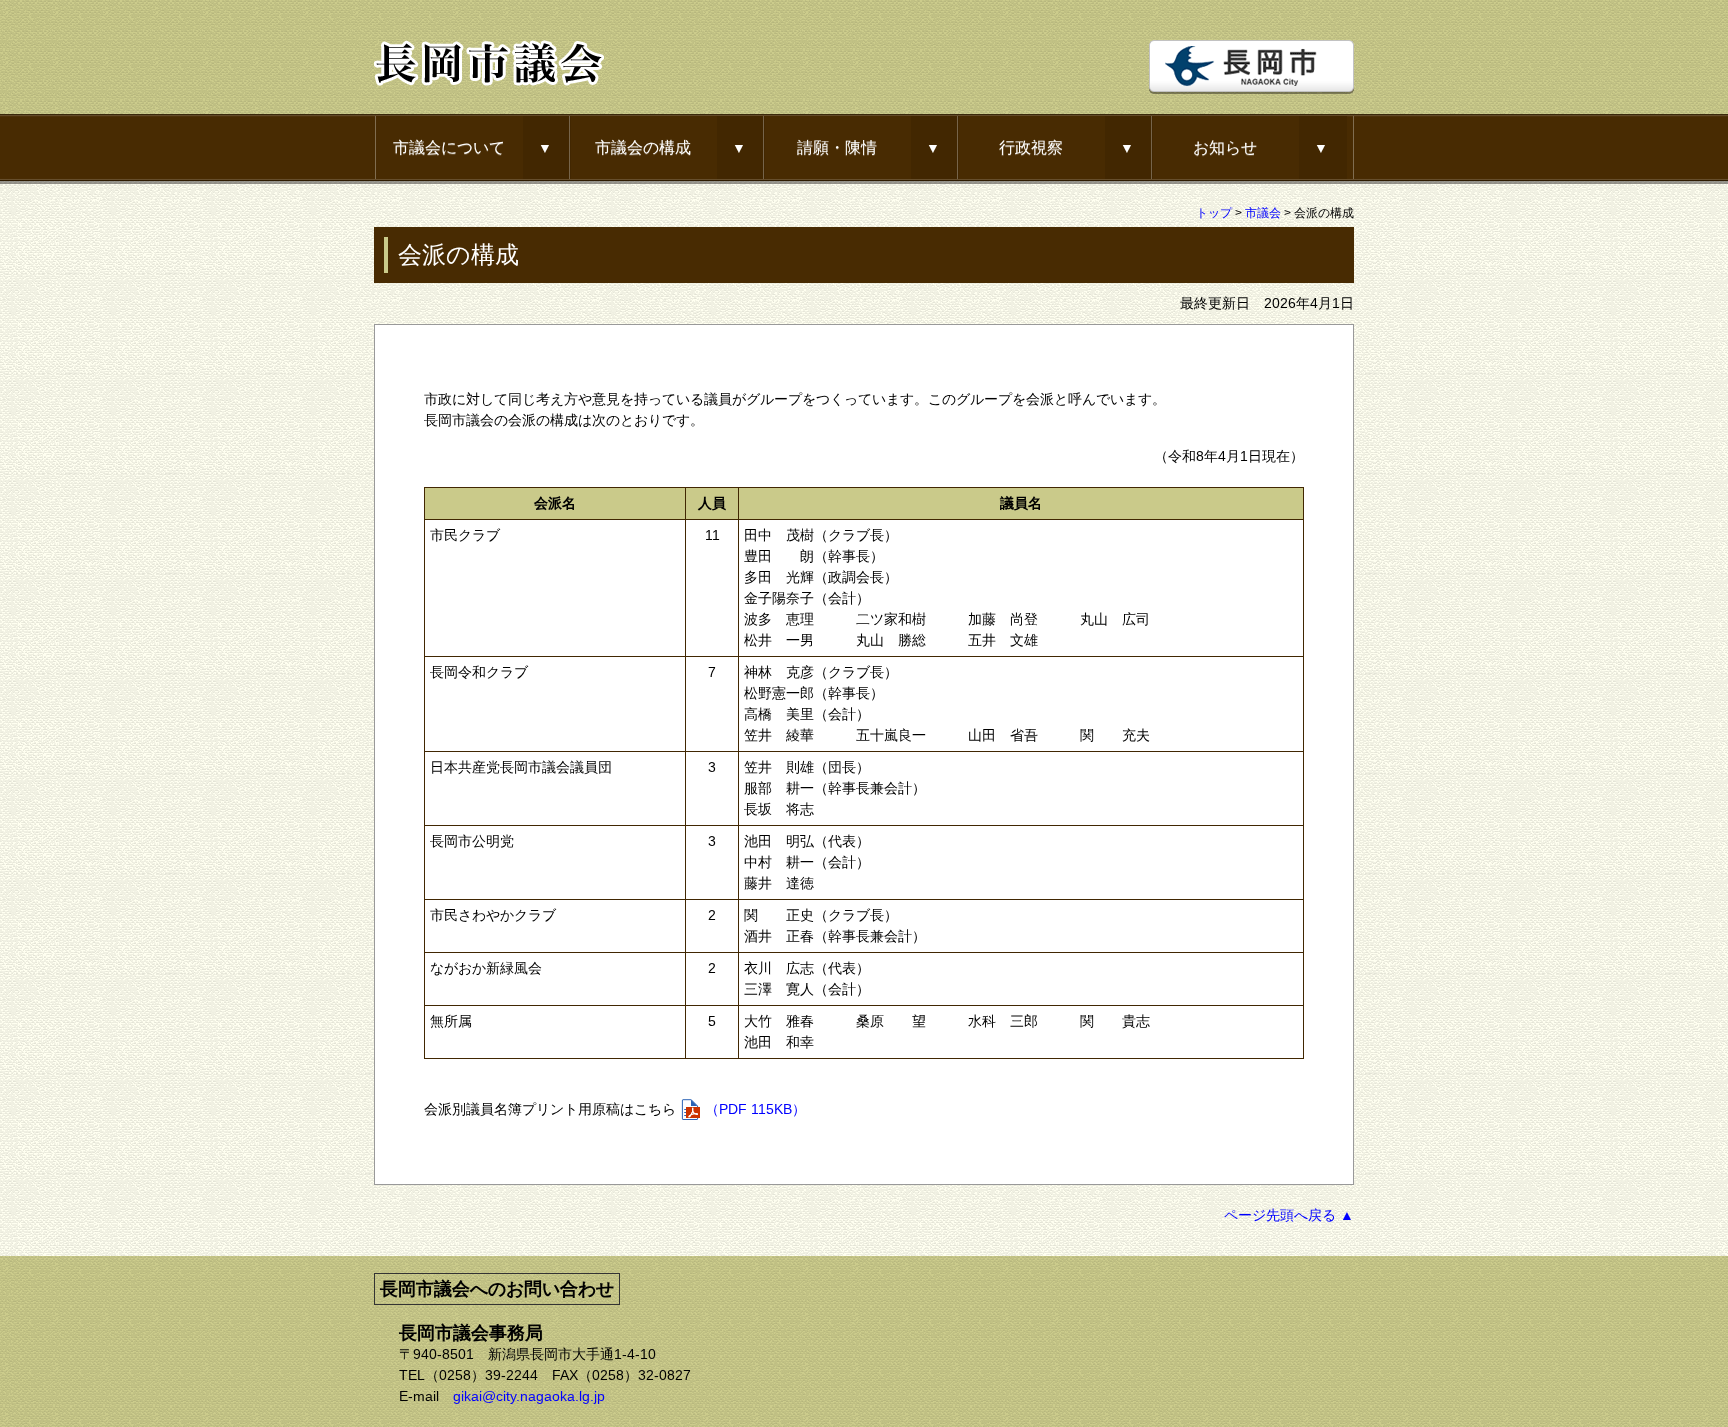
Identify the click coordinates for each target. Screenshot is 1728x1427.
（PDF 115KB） (755, 1109)
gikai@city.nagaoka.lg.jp (529, 1396)
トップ (1214, 213)
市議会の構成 (643, 147)
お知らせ (1225, 147)
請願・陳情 (837, 147)
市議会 (1263, 213)
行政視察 (1031, 147)
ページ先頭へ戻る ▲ (1289, 1215)
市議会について (449, 147)
